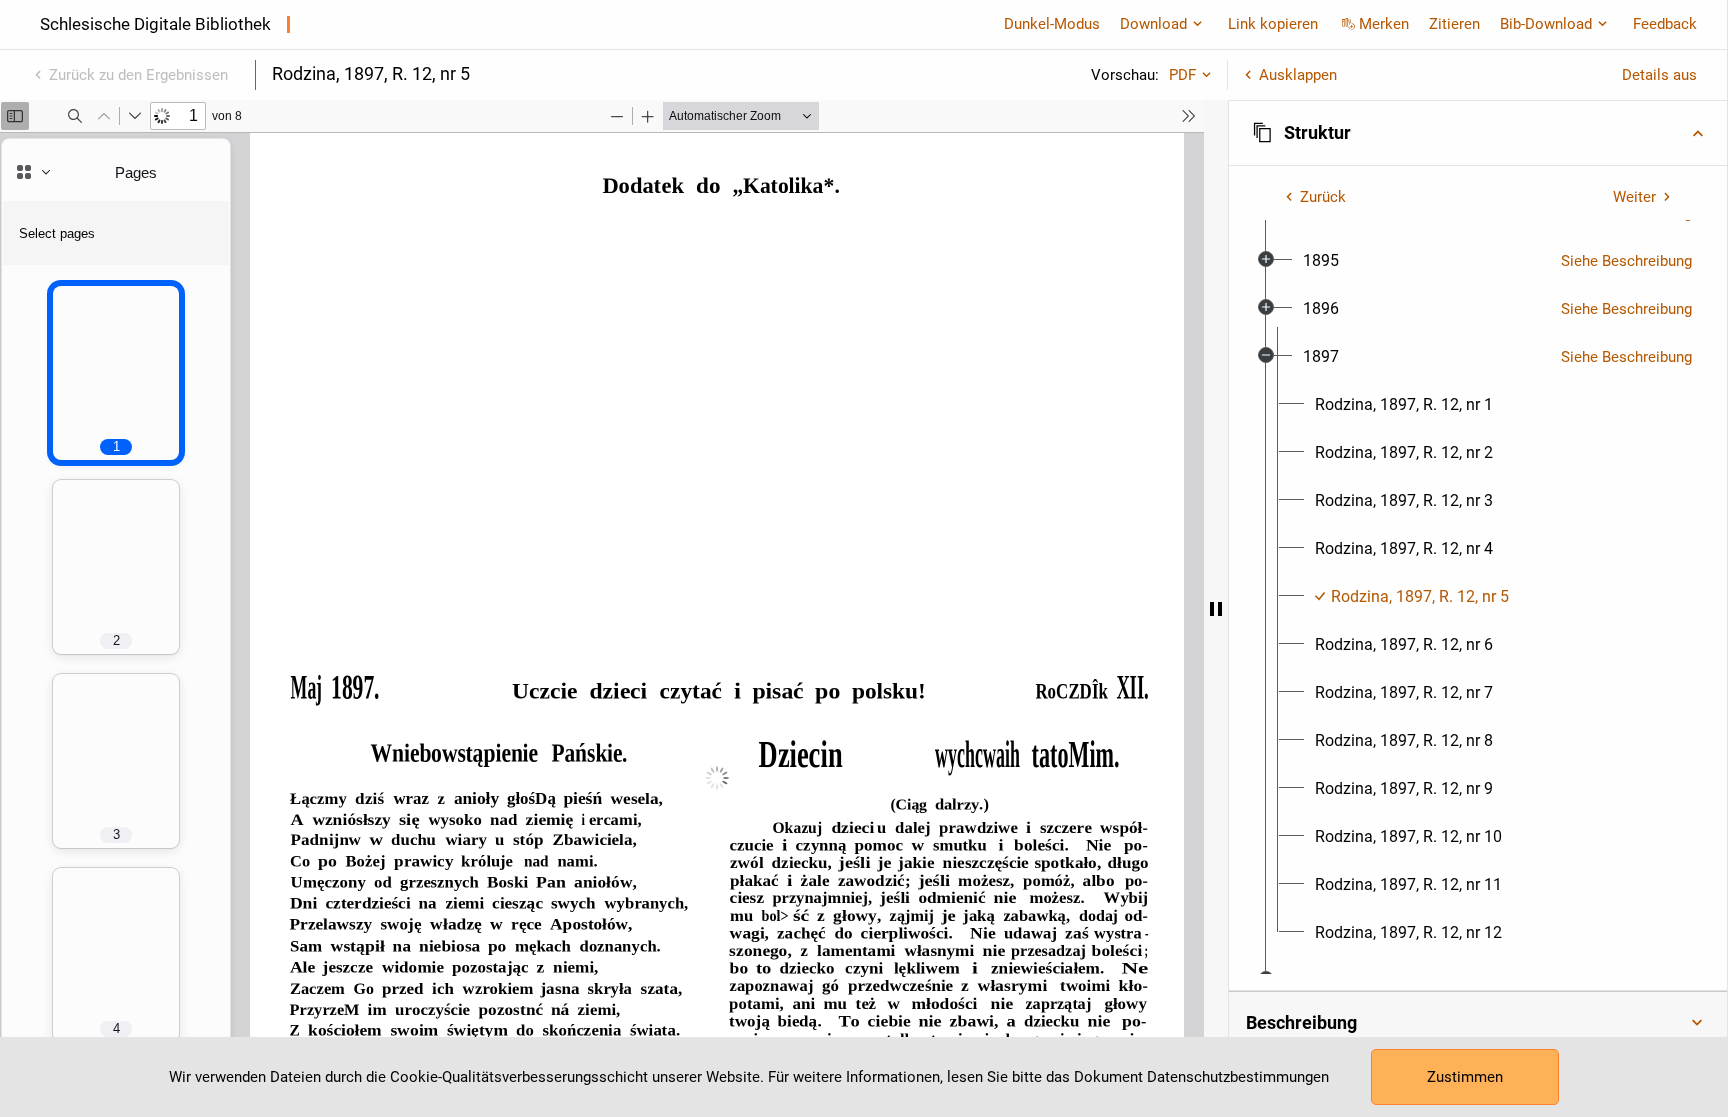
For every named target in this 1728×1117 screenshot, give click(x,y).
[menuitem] (1321, 261)
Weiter (1634, 197)
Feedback (1665, 24)
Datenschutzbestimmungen (1238, 1077)
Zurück (1323, 197)
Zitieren (1454, 24)
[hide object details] (1216, 608)
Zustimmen (1465, 1077)
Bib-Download (1546, 24)
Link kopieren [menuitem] (1273, 24)
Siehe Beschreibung (1626, 261)
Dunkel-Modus (1052, 24)
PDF (1182, 75)
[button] (1478, 133)
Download (1153, 24)
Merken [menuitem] (1384, 24)
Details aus (1659, 75)
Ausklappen (1298, 75)
